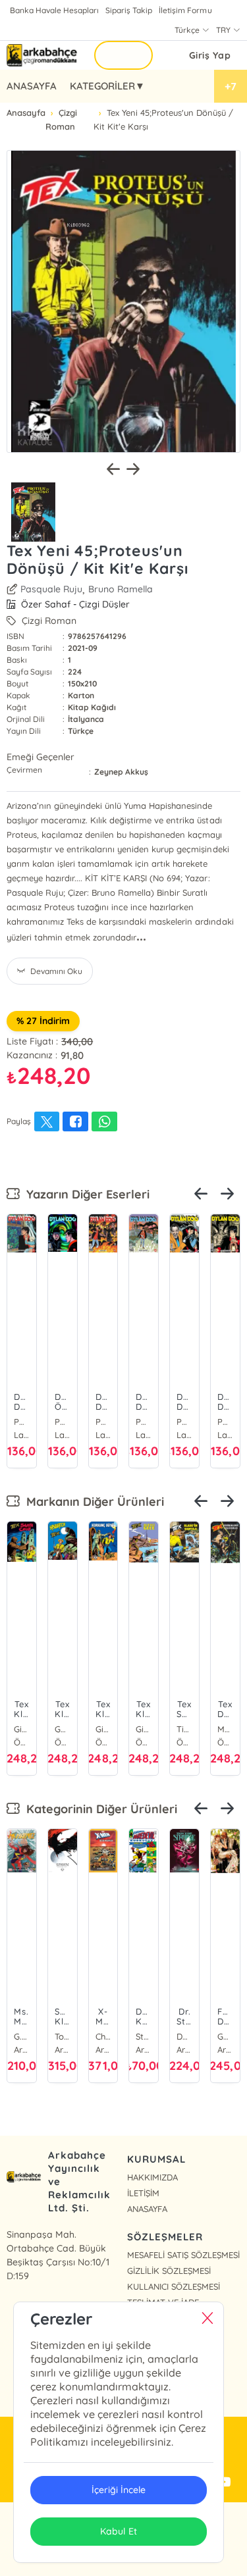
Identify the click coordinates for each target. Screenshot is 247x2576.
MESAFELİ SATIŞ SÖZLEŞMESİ (183, 2255)
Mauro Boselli (225, 1729)
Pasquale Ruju (51, 589)
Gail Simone (225, 2036)
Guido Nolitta (63, 1729)
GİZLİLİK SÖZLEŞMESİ (169, 2271)
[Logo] (42, 55)
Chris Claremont (103, 2036)
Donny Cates (184, 2036)
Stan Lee (144, 2036)
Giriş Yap (210, 55)
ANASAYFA (32, 86)
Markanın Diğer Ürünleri (92, 1502)
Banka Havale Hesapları (54, 10)
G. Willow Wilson (22, 2036)
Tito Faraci (184, 1729)
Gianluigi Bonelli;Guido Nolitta (144, 1729)
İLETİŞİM (143, 2193)
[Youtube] (224, 2483)
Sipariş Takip (129, 10)
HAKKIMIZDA (152, 2177)
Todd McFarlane (63, 2036)
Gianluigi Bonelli (22, 1729)
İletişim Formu (185, 10)
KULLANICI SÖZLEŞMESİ (174, 2286)
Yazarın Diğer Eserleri (85, 1194)
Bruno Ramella (121, 589)
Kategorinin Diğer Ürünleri (98, 1809)
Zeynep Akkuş (121, 772)
